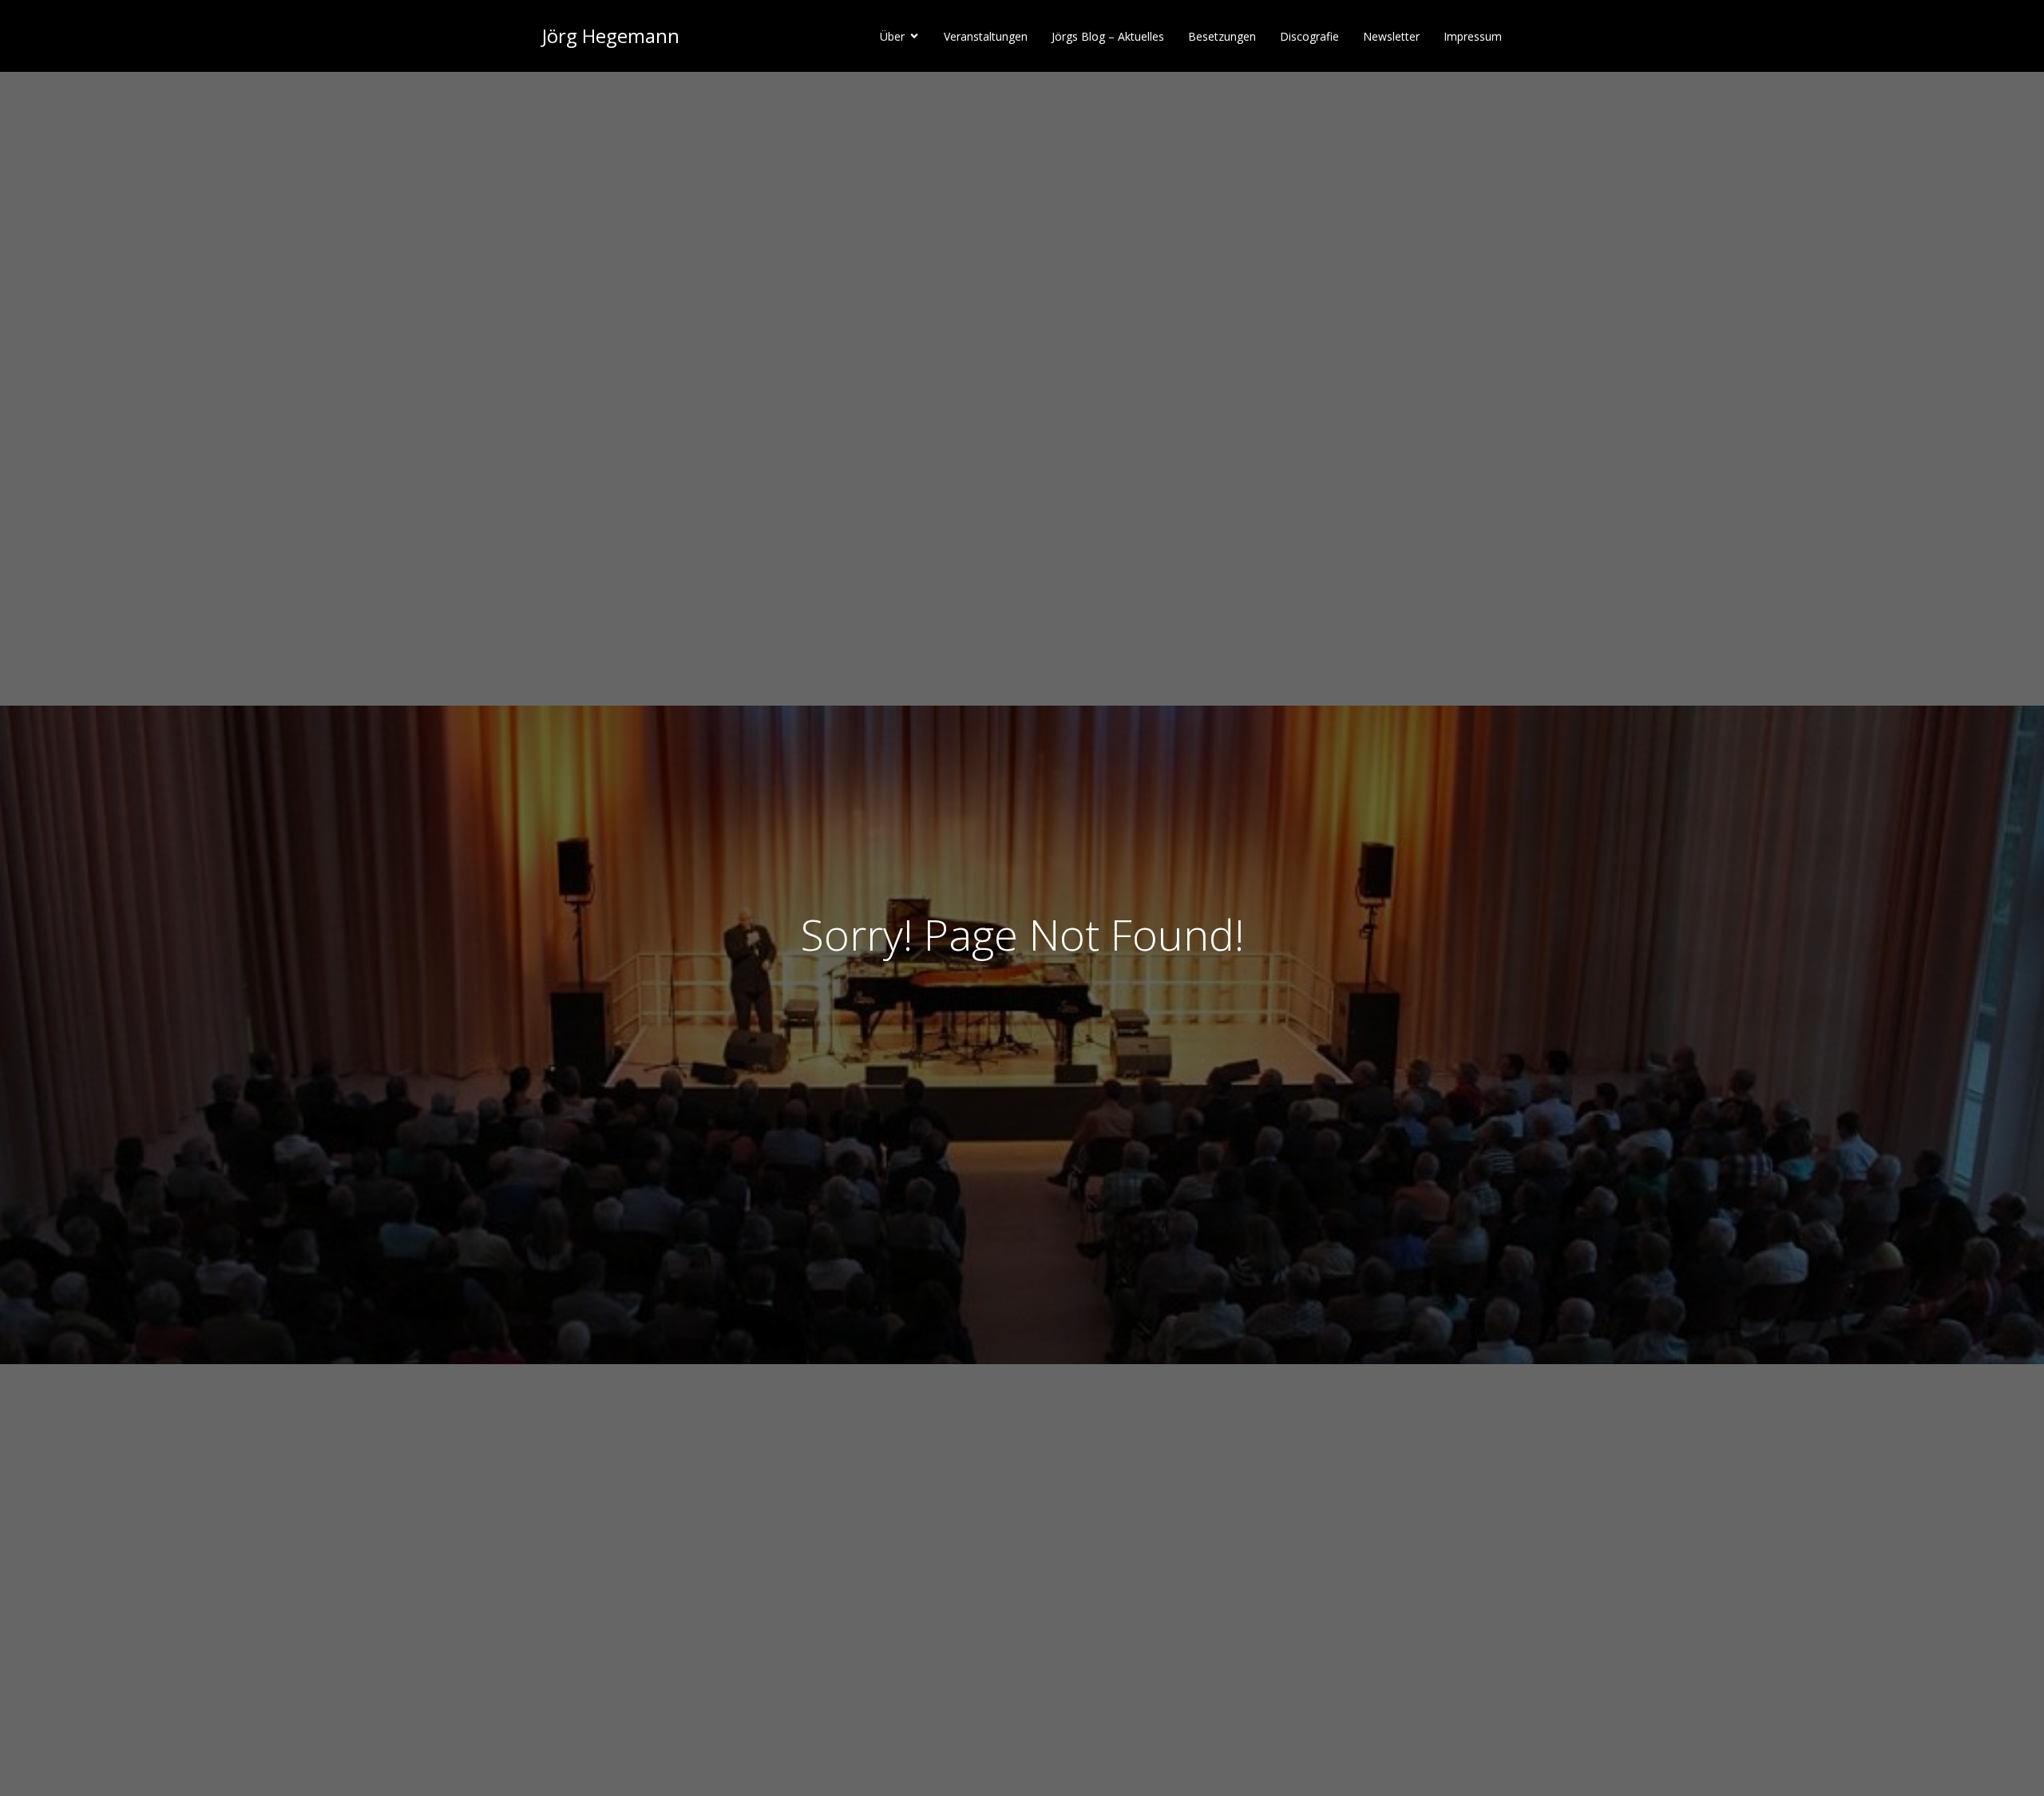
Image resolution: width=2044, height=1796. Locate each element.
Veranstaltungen (986, 36)
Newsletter (1391, 36)
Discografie (1309, 36)
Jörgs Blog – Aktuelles (1108, 36)
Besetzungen (1222, 36)
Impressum (1473, 36)
